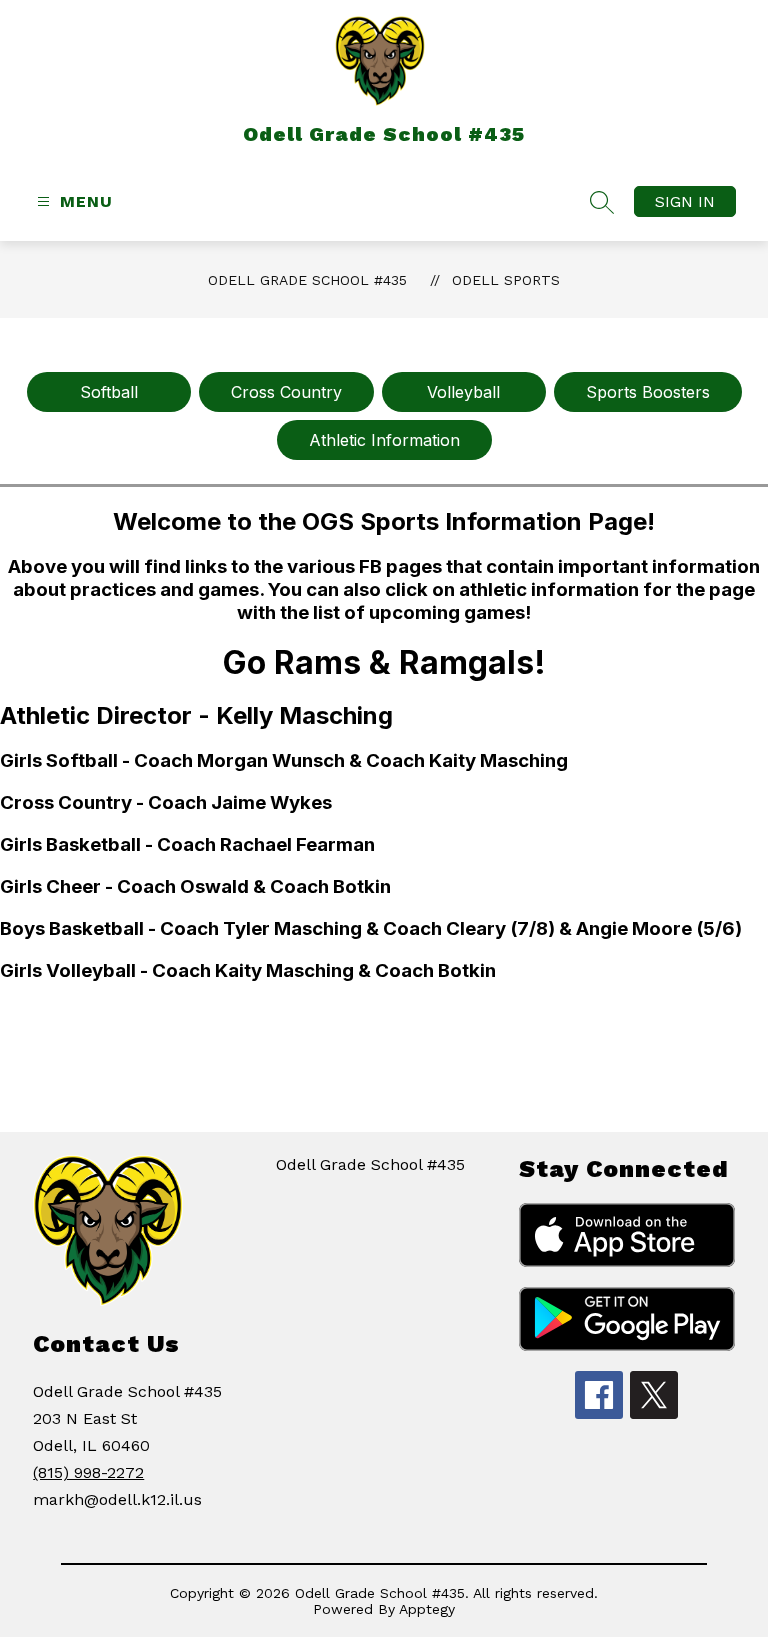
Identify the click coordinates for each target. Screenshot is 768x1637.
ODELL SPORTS (506, 280)
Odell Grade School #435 (307, 280)
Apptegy (427, 1609)
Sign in (685, 201)
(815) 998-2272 (88, 1472)
